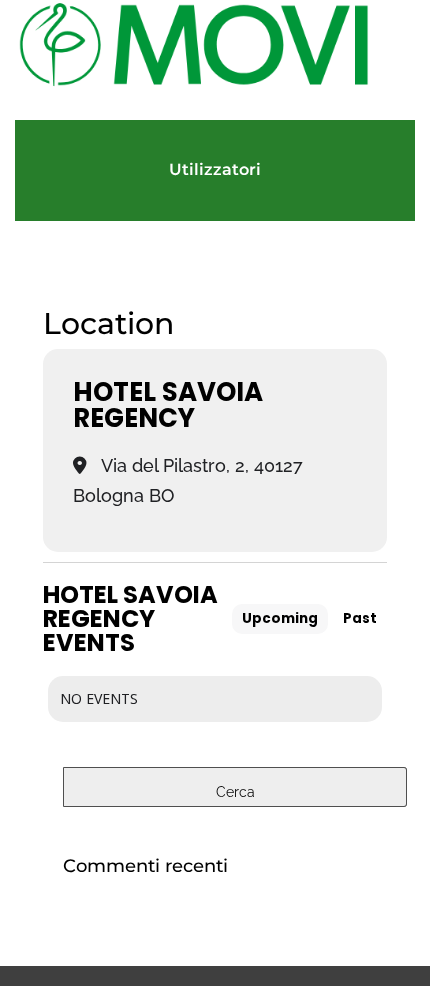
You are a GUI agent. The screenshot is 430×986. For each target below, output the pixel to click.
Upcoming (280, 618)
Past (360, 618)
